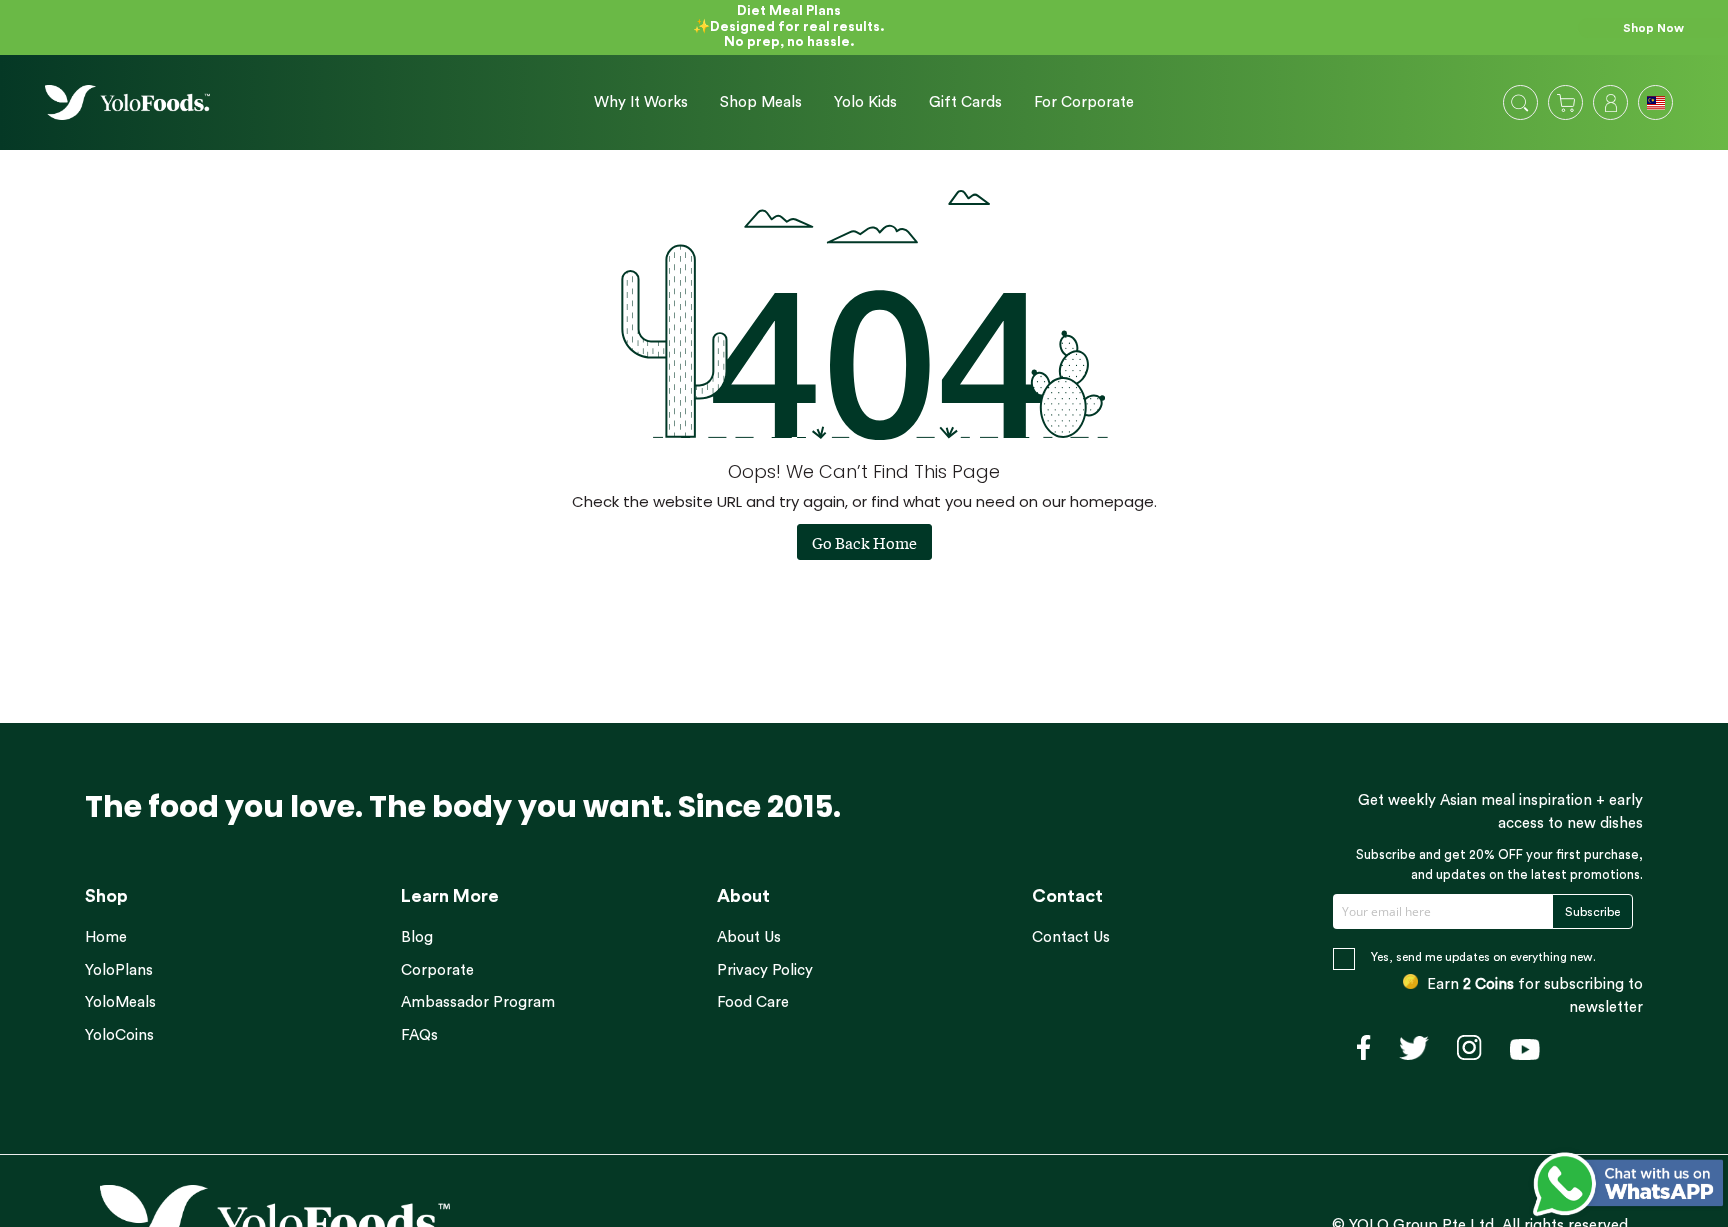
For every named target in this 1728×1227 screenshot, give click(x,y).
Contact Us (1071, 937)
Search (1520, 103)
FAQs (419, 1035)
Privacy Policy (765, 970)
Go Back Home (864, 542)
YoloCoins (119, 1035)
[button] (1658, 105)
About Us (749, 937)
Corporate (437, 970)
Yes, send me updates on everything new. (1483, 957)
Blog (417, 937)
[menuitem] (641, 103)
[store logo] (127, 102)
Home (106, 937)
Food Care (753, 1002)
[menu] (856, 102)
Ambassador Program (478, 1002)
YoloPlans (119, 970)
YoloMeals (120, 1002)
